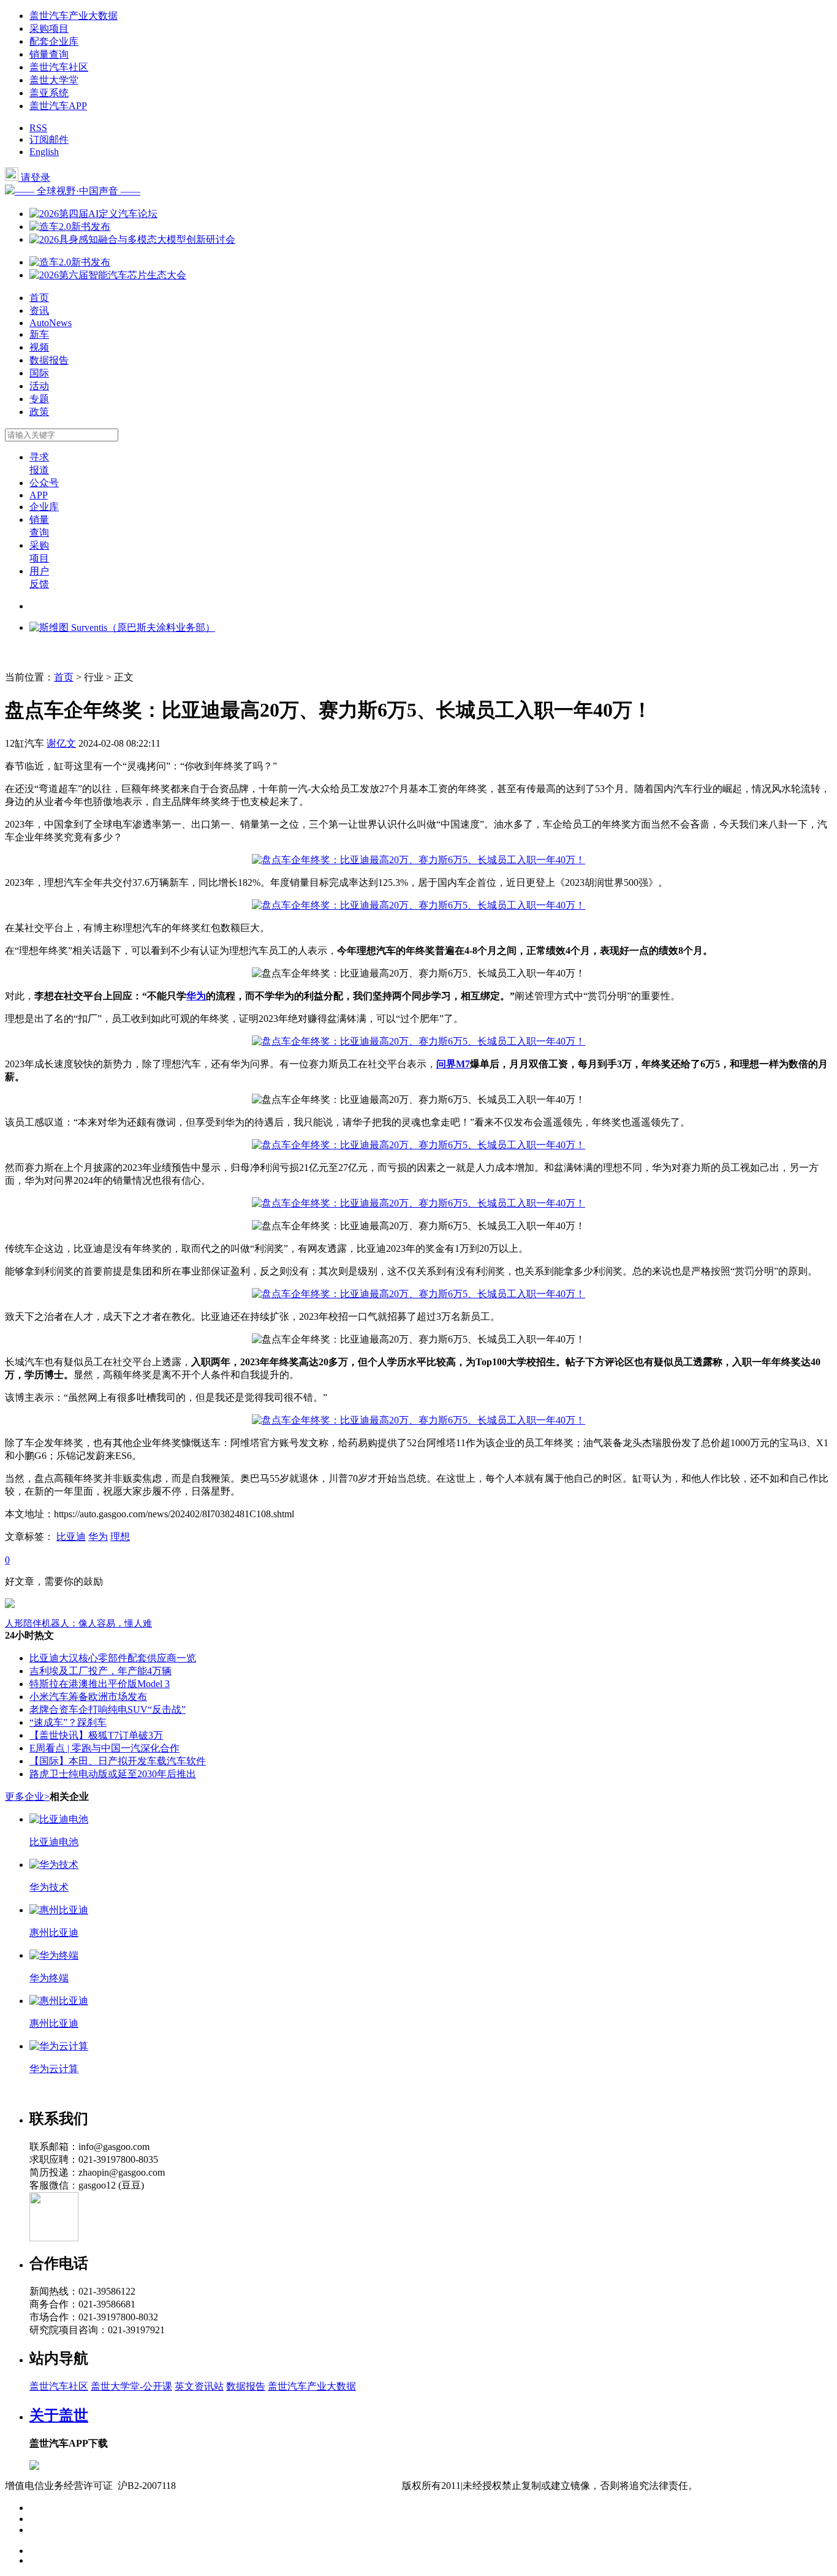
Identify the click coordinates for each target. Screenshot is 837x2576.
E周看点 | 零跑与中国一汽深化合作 (104, 1748)
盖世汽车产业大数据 (74, 16)
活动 (39, 386)
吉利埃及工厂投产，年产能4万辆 (100, 1671)
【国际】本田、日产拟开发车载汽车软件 (118, 1761)
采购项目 (49, 29)
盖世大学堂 (54, 80)
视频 (39, 347)
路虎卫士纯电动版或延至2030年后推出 (113, 1774)
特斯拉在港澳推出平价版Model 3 (100, 1684)
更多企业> (27, 1797)
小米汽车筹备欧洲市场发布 (88, 1697)
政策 (39, 412)
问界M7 (453, 1064)
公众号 (44, 483)
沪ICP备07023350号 (228, 2486)
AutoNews (51, 323)
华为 (196, 996)
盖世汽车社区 (59, 67)
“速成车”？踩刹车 (68, 1722)
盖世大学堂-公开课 (131, 2386)
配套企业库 (54, 41)
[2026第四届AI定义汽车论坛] (93, 214)
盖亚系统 (49, 93)
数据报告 (49, 360)
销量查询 (49, 54)
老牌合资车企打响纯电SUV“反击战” (108, 1709)
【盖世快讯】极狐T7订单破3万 (96, 1735)
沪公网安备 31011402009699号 (337, 2486)
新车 (39, 334)
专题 (39, 399)
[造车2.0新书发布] (70, 227)
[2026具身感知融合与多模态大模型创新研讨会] (132, 239)
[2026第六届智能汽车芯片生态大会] (108, 275)
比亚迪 (71, 1537)
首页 (39, 298)
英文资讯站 (199, 2386)
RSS (38, 128)
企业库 (44, 507)
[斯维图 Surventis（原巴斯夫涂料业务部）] (122, 627)
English (44, 152)
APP (39, 495)
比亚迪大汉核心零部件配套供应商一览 (113, 1658)
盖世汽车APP (58, 106)
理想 (120, 1537)
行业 (94, 677)
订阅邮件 (49, 139)
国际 (39, 373)
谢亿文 (61, 743)
